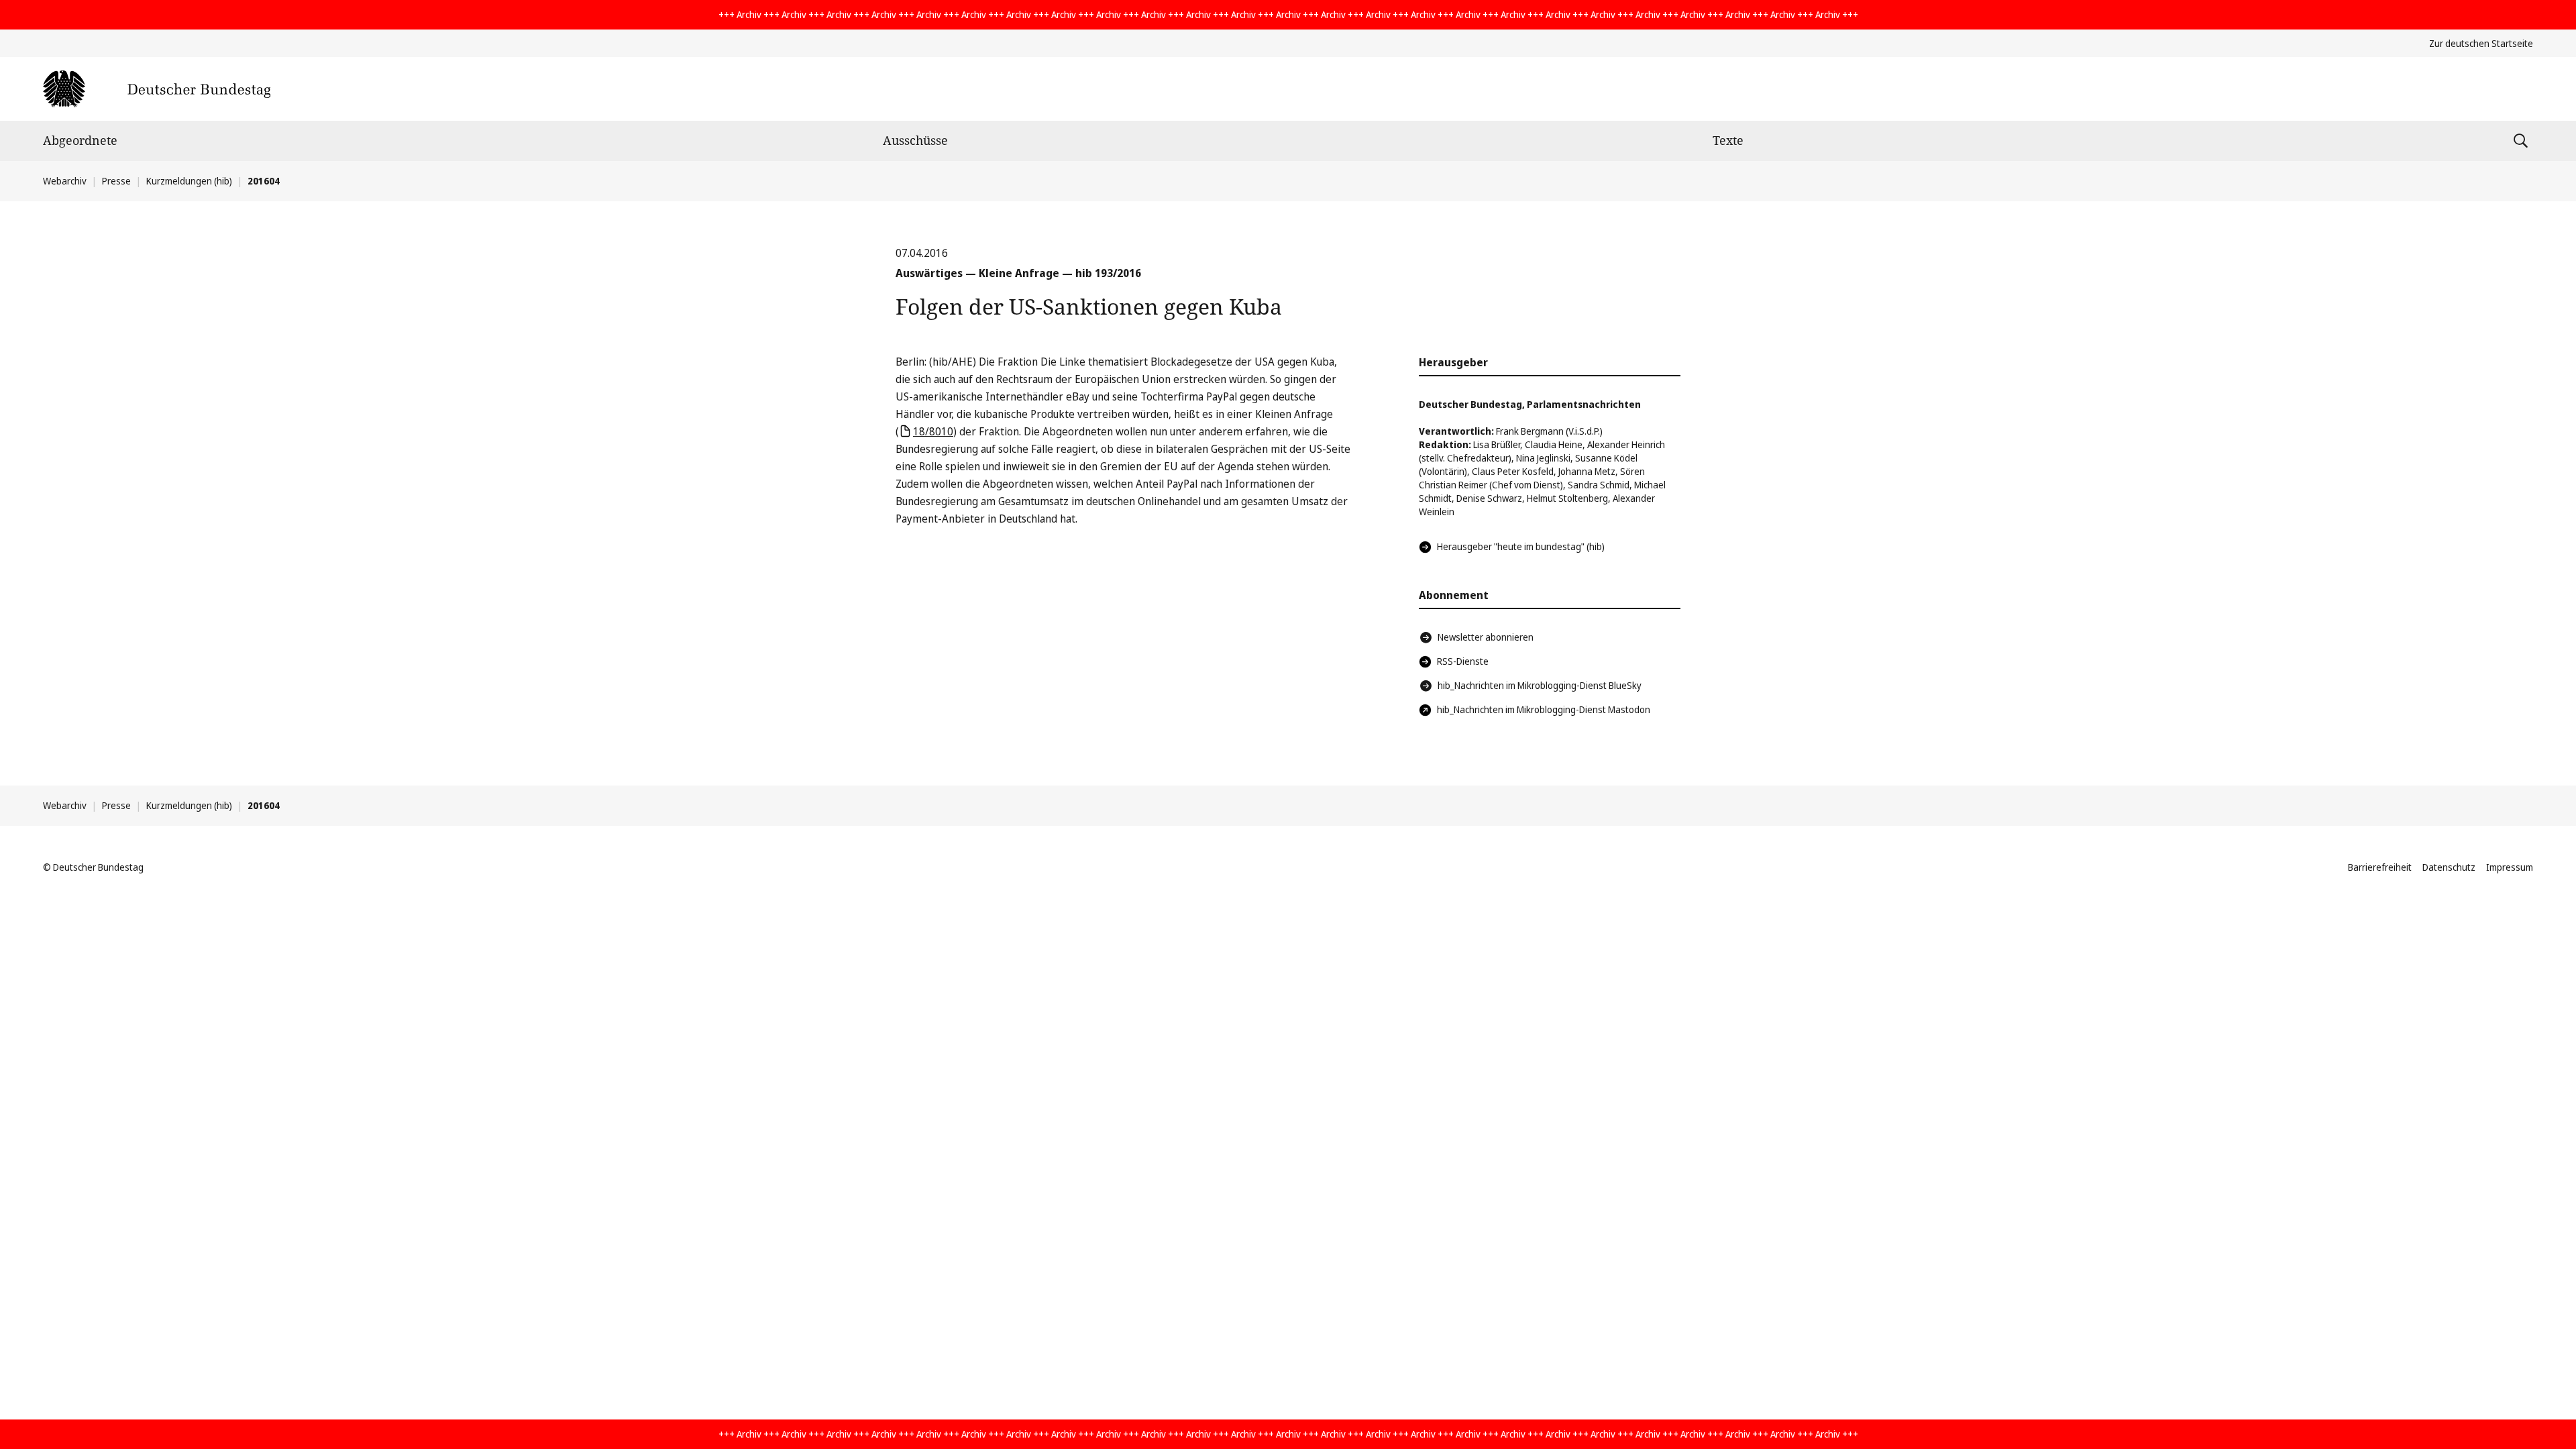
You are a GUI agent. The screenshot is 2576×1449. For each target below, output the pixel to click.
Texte (1728, 140)
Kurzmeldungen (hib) (189, 181)
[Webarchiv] (157, 89)
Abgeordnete (80, 140)
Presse (116, 181)
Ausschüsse (915, 140)
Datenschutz (2449, 867)
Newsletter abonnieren (1486, 637)
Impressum (2510, 867)
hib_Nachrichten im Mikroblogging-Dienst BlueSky (1540, 685)
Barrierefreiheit (2380, 867)
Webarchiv (65, 181)
